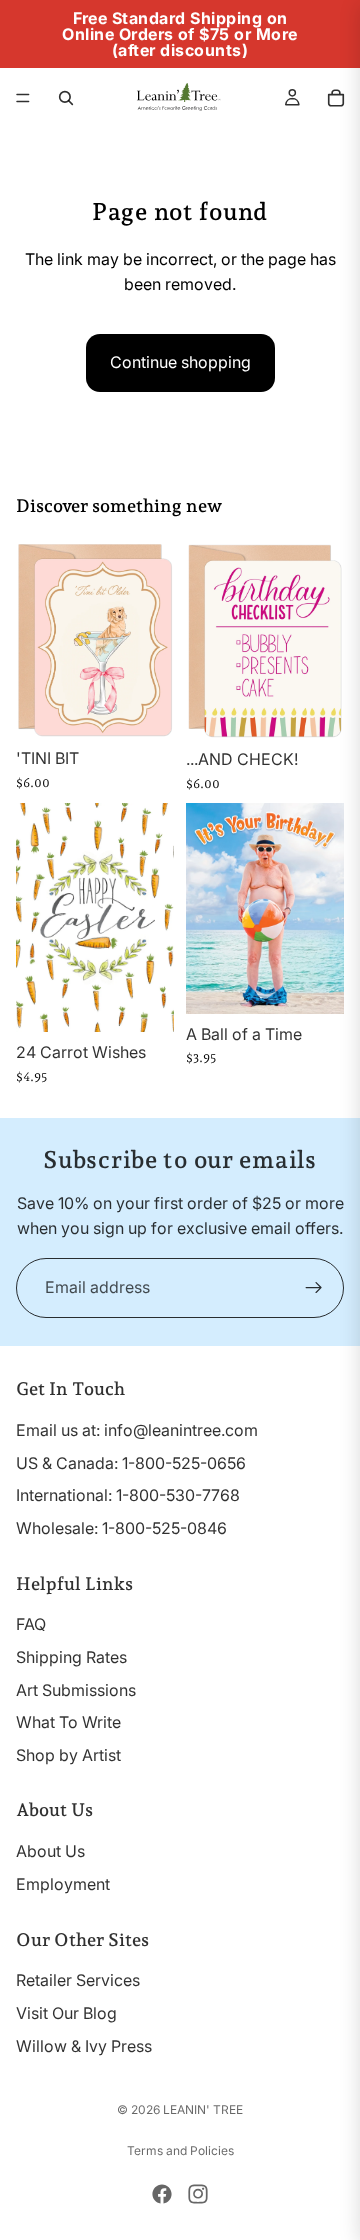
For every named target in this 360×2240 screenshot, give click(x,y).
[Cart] (336, 98)
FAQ (31, 1624)
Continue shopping (180, 362)
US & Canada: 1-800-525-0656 (131, 1463)
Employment (63, 1884)
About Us (50, 1851)
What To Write (68, 1722)
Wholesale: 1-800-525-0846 (121, 1528)
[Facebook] (162, 2194)
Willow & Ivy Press (84, 2046)
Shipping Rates (71, 1657)
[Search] (66, 98)
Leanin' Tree (203, 2109)
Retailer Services (78, 1980)
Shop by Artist (68, 1755)
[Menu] (23, 98)
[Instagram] (198, 2194)
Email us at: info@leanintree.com (137, 1430)
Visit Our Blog (66, 2013)
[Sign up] (314, 1288)
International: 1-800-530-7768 (128, 1495)
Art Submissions (76, 1690)
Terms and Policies (180, 2150)
